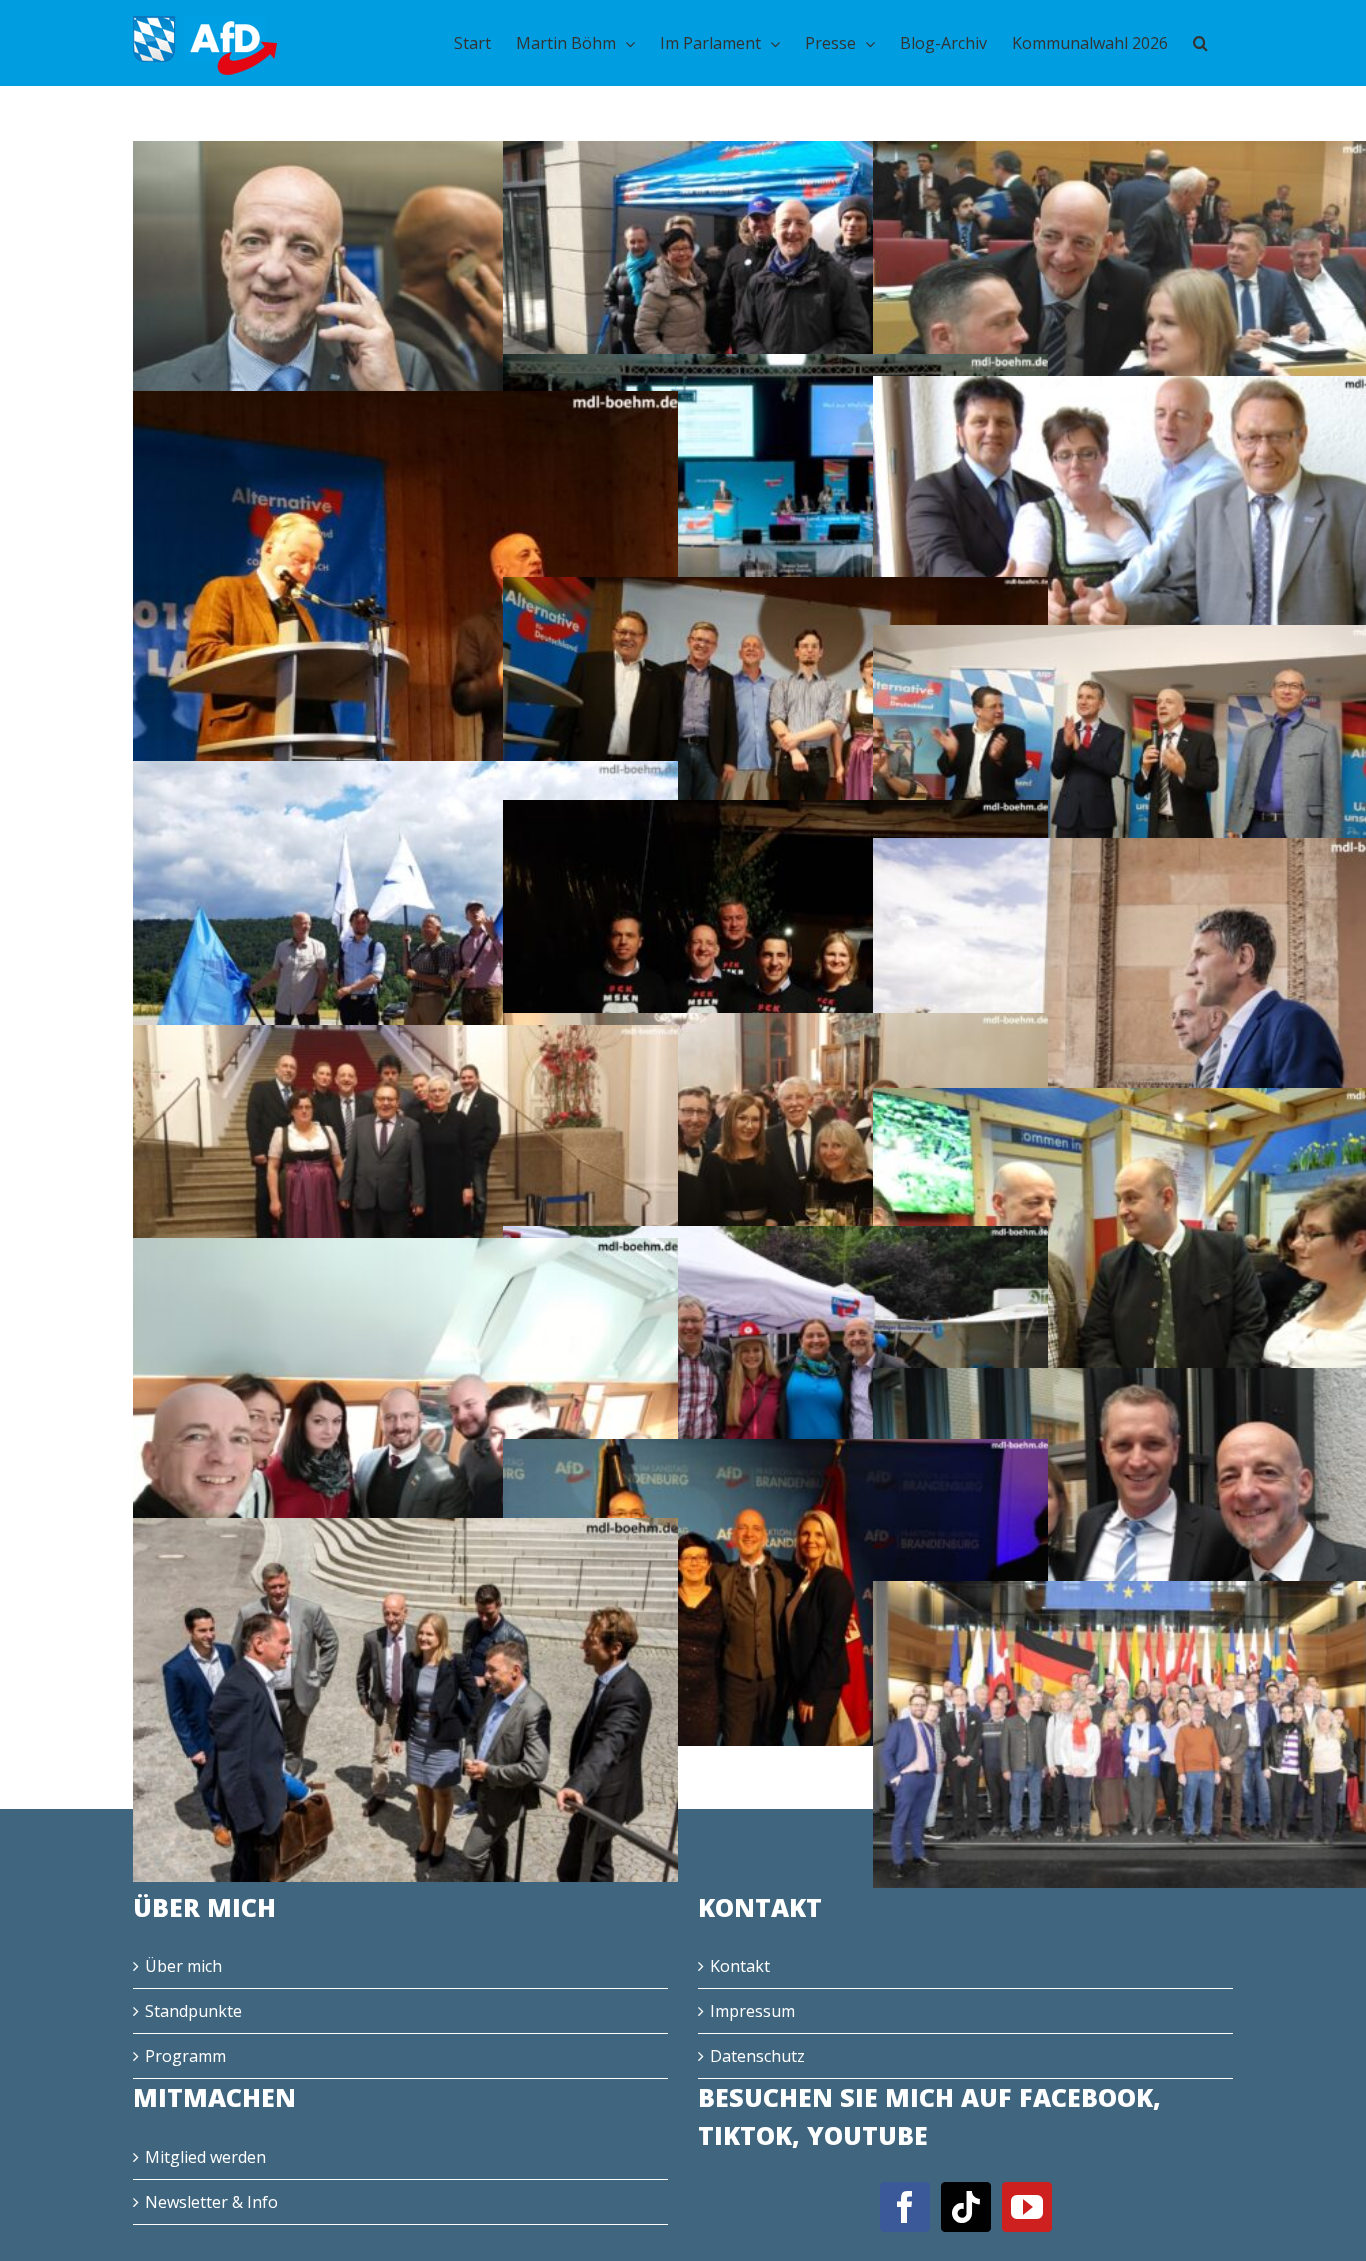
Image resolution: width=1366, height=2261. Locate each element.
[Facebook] (905, 2207)
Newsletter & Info (211, 2202)
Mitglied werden (205, 2157)
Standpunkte (193, 2011)
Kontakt (740, 1966)
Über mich (183, 1966)
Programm (185, 2056)
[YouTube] (1027, 2207)
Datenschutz (757, 2056)
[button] (1200, 43)
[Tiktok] (966, 2207)
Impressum (752, 2011)
